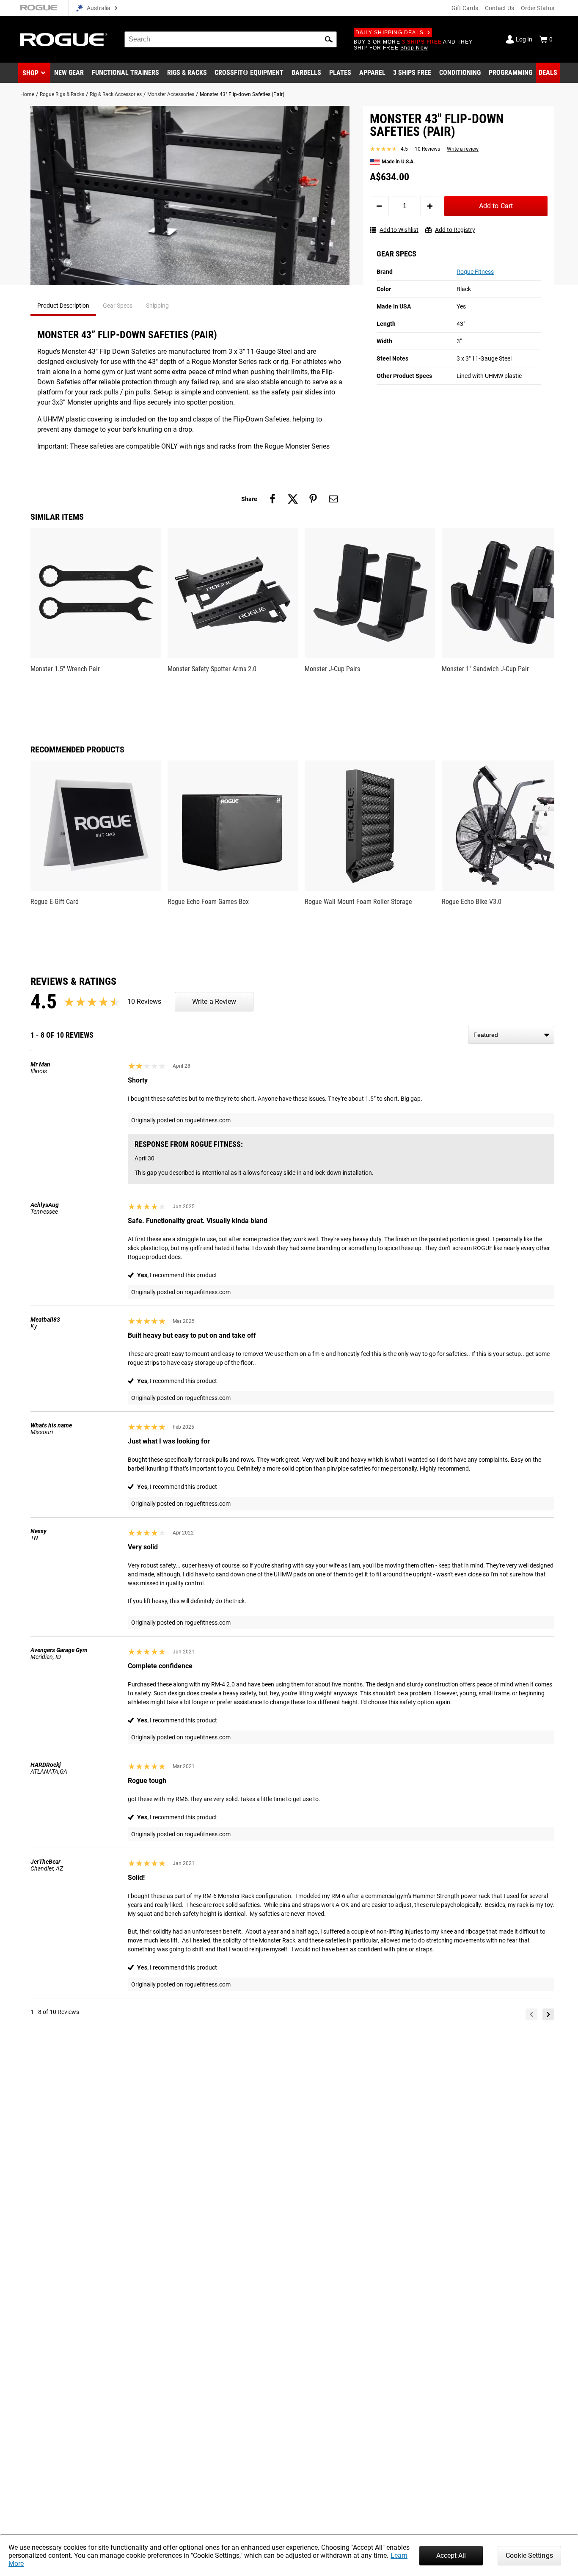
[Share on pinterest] (313, 499)
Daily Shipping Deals (389, 33)
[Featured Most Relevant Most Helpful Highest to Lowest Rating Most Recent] (511, 1035)
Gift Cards (465, 8)
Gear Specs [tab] (118, 306)
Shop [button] (30, 73)
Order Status (538, 8)
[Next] (548, 2014)
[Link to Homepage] (64, 40)
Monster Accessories (171, 94)
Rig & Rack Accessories (116, 94)
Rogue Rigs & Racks (62, 94)
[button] (329, 39)
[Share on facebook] (272, 499)
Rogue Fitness (475, 272)
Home (27, 94)
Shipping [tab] (157, 306)
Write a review (463, 149)
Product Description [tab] (63, 306)
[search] (231, 39)
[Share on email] (333, 499)
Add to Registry (455, 230)
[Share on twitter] (293, 499)
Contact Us (500, 8)
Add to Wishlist (399, 230)
